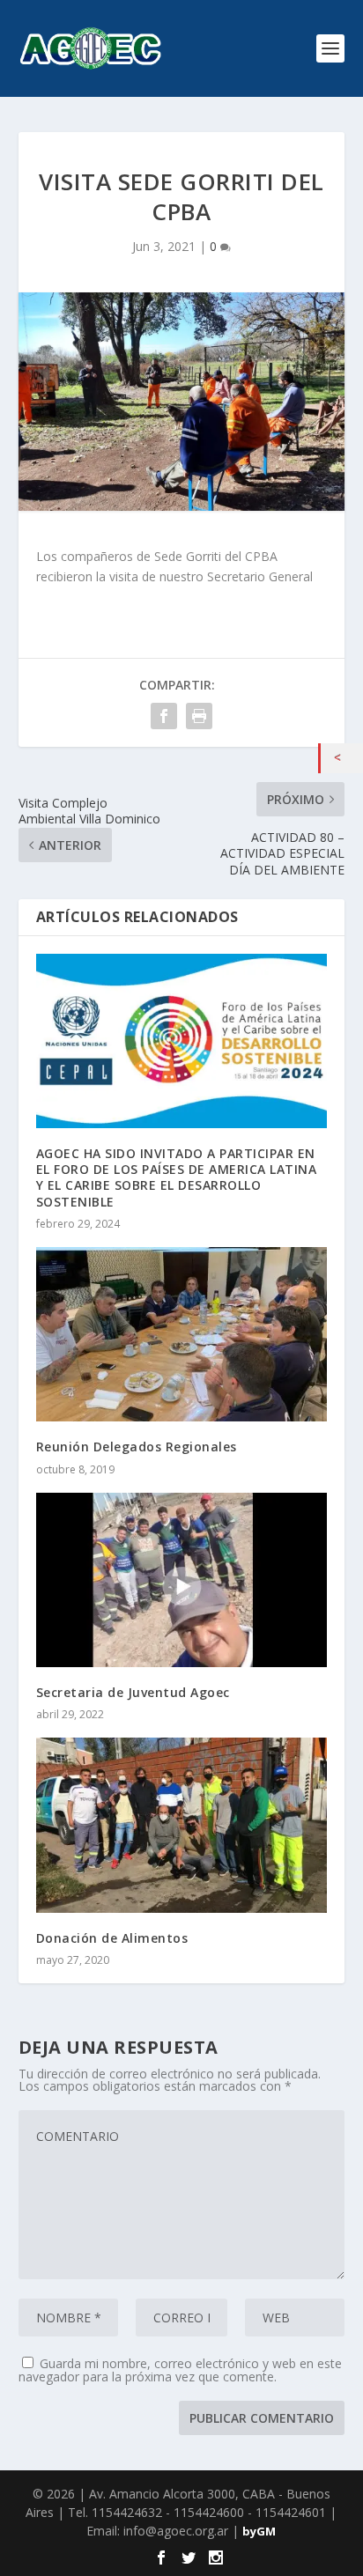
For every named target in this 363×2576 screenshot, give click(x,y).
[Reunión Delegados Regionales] (182, 1334)
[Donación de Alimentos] (182, 1825)
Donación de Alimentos (112, 1938)
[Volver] (342, 758)
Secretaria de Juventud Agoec (133, 1692)
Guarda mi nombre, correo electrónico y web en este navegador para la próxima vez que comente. (180, 2370)
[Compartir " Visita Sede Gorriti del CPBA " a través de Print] (199, 716)
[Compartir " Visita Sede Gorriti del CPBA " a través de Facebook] (164, 716)
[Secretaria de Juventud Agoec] (182, 1580)
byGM (259, 2531)
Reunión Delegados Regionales (137, 1447)
